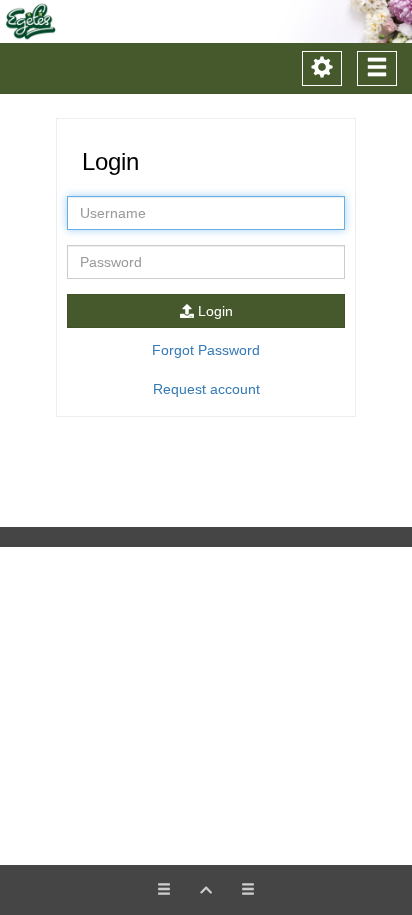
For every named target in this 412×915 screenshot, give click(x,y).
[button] (206, 890)
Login (213, 311)
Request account (206, 389)
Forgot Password (206, 350)
